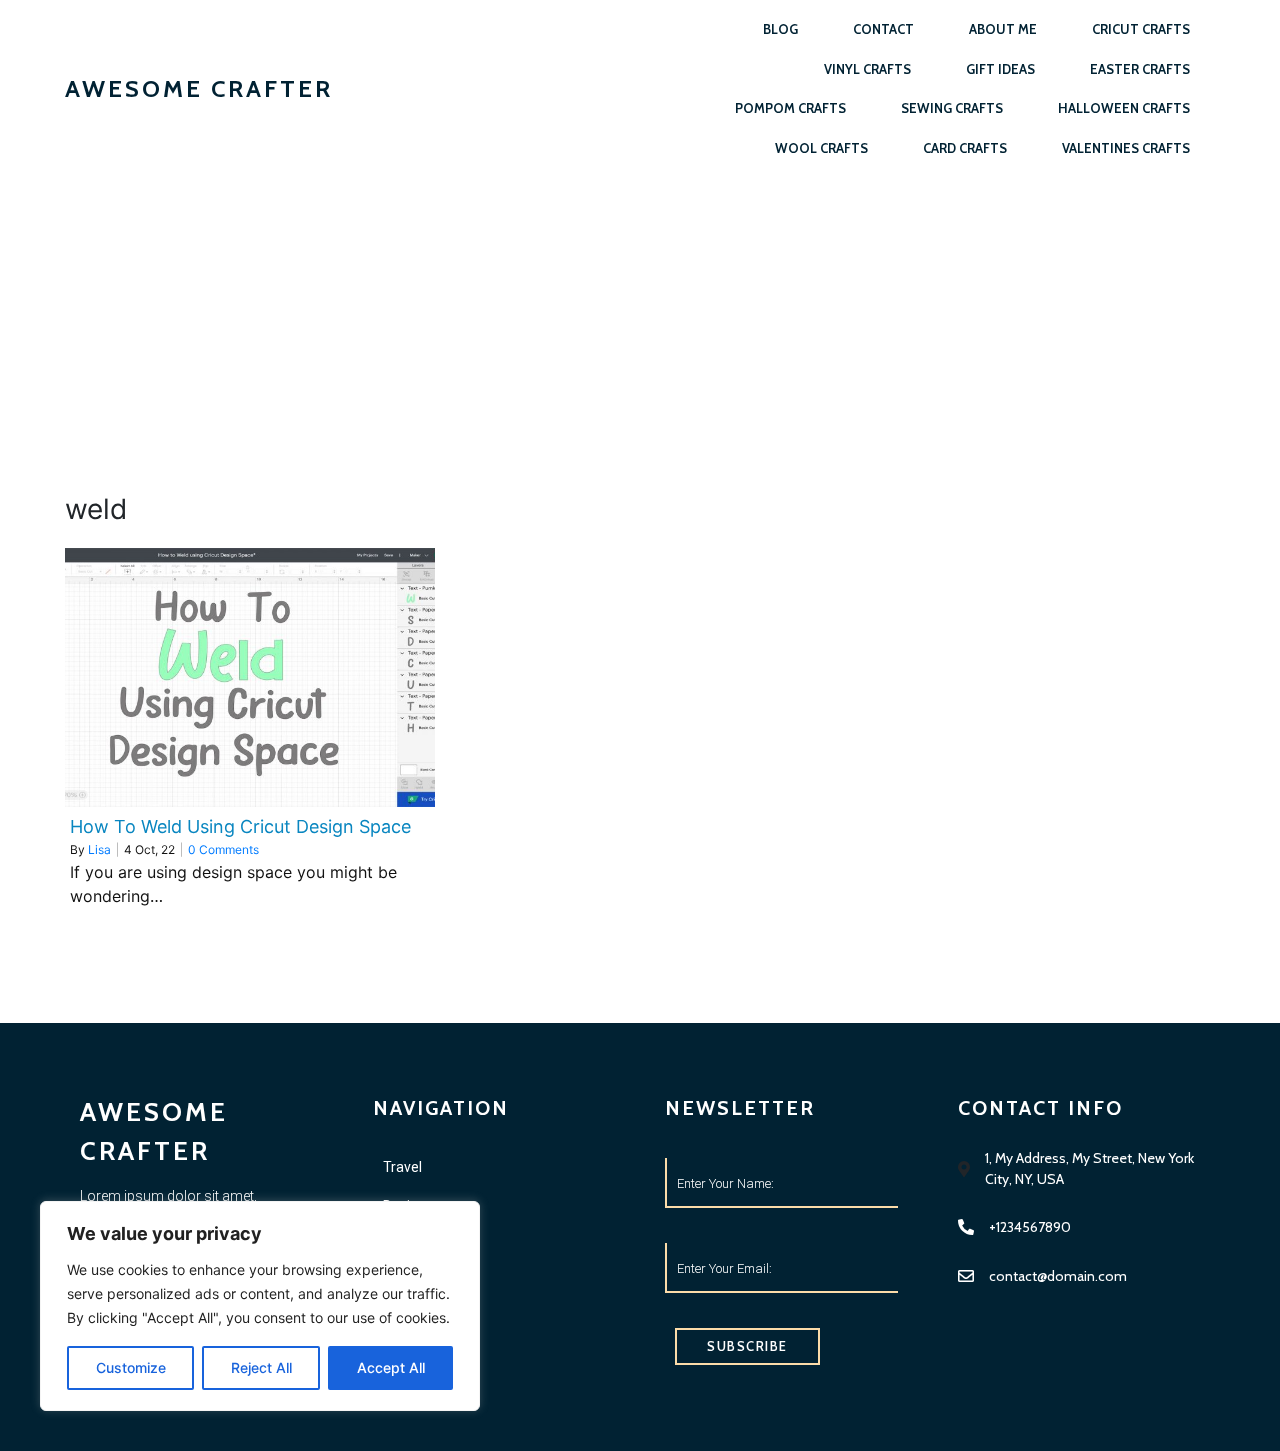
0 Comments (223, 849)
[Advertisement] (640, 328)
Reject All (261, 1367)
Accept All (391, 1367)
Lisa (99, 849)
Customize (131, 1367)
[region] (260, 1306)
